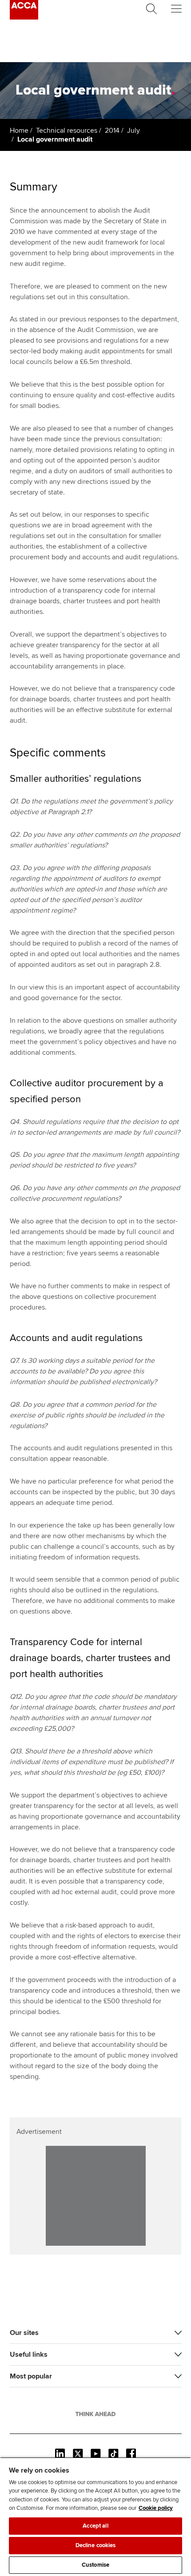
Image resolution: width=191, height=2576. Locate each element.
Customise (95, 2565)
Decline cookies (96, 2545)
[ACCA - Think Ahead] (24, 17)
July (133, 131)
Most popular (31, 2376)
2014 (112, 131)
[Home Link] (95, 2414)
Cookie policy (156, 2508)
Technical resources (67, 131)
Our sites (24, 2333)
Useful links (29, 2354)
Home (19, 131)
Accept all (95, 2526)
